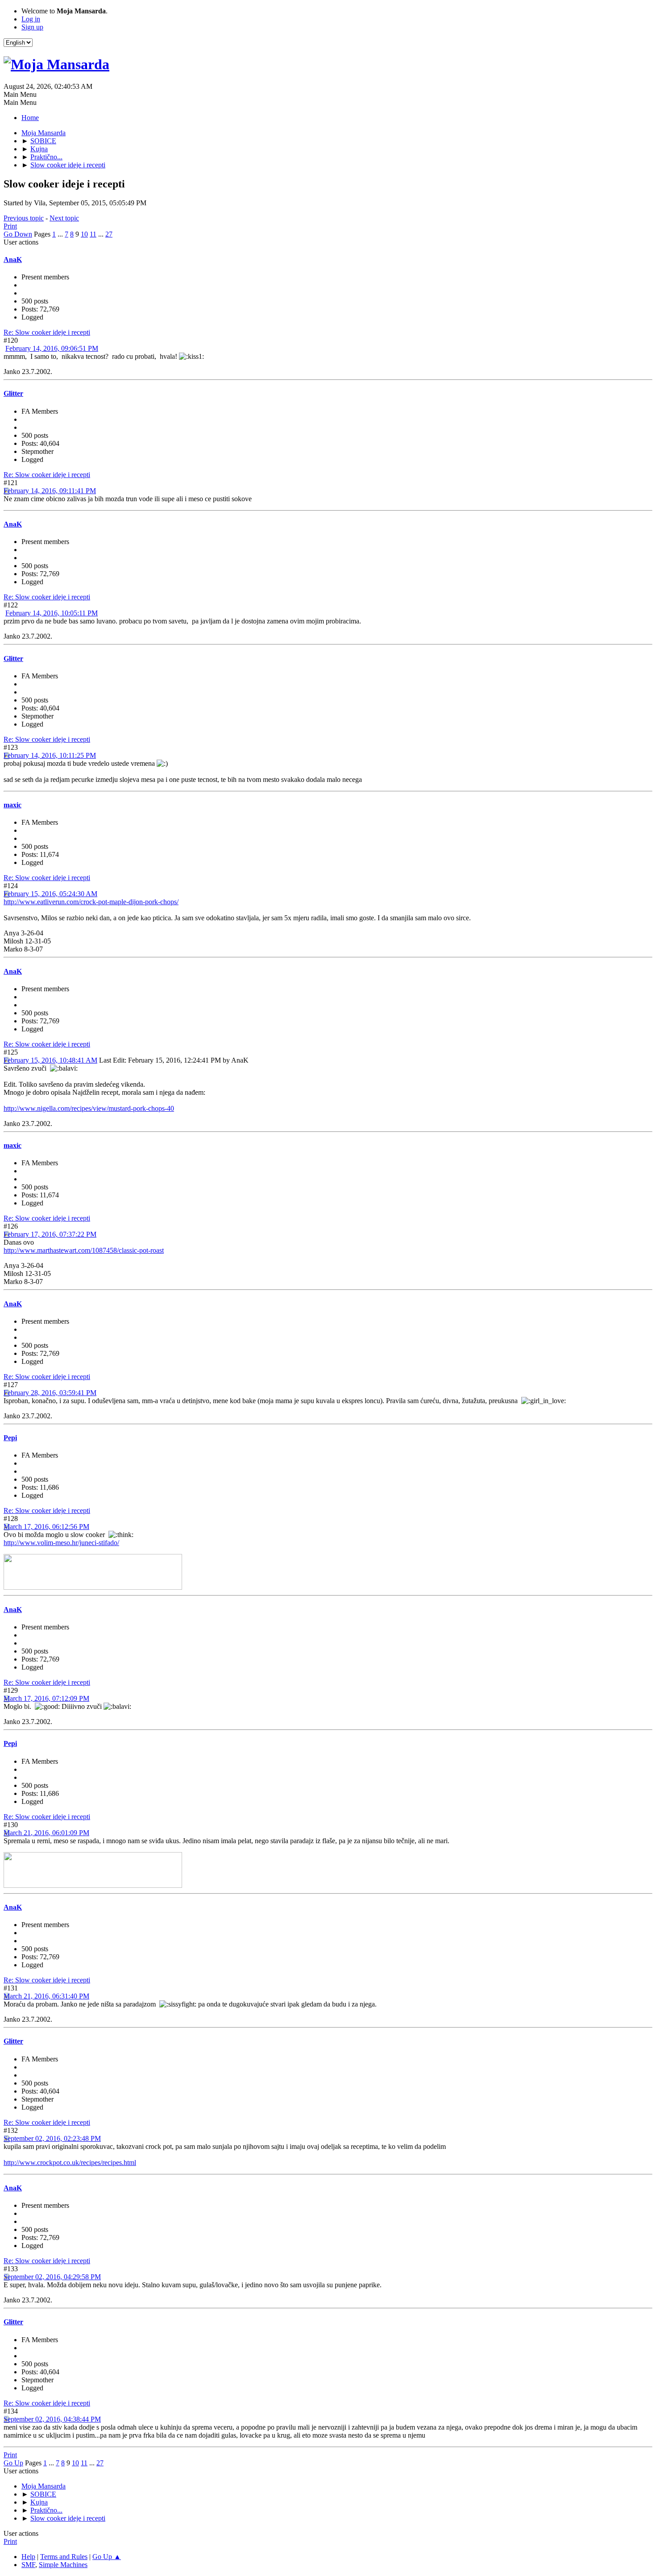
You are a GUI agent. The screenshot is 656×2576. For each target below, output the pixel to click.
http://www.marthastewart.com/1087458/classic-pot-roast (84, 1250)
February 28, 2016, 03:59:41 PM (50, 1393)
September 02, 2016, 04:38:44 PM (52, 2419)
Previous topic (24, 218)
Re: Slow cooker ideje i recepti (47, 332)
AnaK (13, 260)
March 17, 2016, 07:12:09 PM (46, 1698)
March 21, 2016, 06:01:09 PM (46, 1833)
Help (28, 2557)
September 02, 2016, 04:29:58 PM (52, 2277)
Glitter (13, 393)
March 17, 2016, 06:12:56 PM (46, 1527)
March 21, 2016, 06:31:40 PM (46, 1996)
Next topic (64, 218)
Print (10, 226)
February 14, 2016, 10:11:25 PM (50, 755)
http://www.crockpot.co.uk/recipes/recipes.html (70, 2163)
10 (84, 234)
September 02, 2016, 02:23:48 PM (52, 2138)
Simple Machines (63, 2565)
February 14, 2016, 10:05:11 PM (52, 613)
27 (109, 234)
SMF (28, 2565)
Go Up (13, 2463)
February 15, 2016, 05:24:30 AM (50, 894)
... (61, 234)
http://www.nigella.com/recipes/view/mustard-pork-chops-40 (89, 1108)
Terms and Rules (64, 2557)
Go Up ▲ (107, 2557)
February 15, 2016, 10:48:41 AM (50, 1060)
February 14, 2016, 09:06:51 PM (52, 348)
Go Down (18, 234)
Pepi (10, 1438)
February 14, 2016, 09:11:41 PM (50, 491)
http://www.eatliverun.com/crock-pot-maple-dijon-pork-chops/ (91, 902)
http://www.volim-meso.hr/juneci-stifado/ (61, 1543)
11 (93, 234)
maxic (12, 805)
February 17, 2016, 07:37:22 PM (50, 1234)
